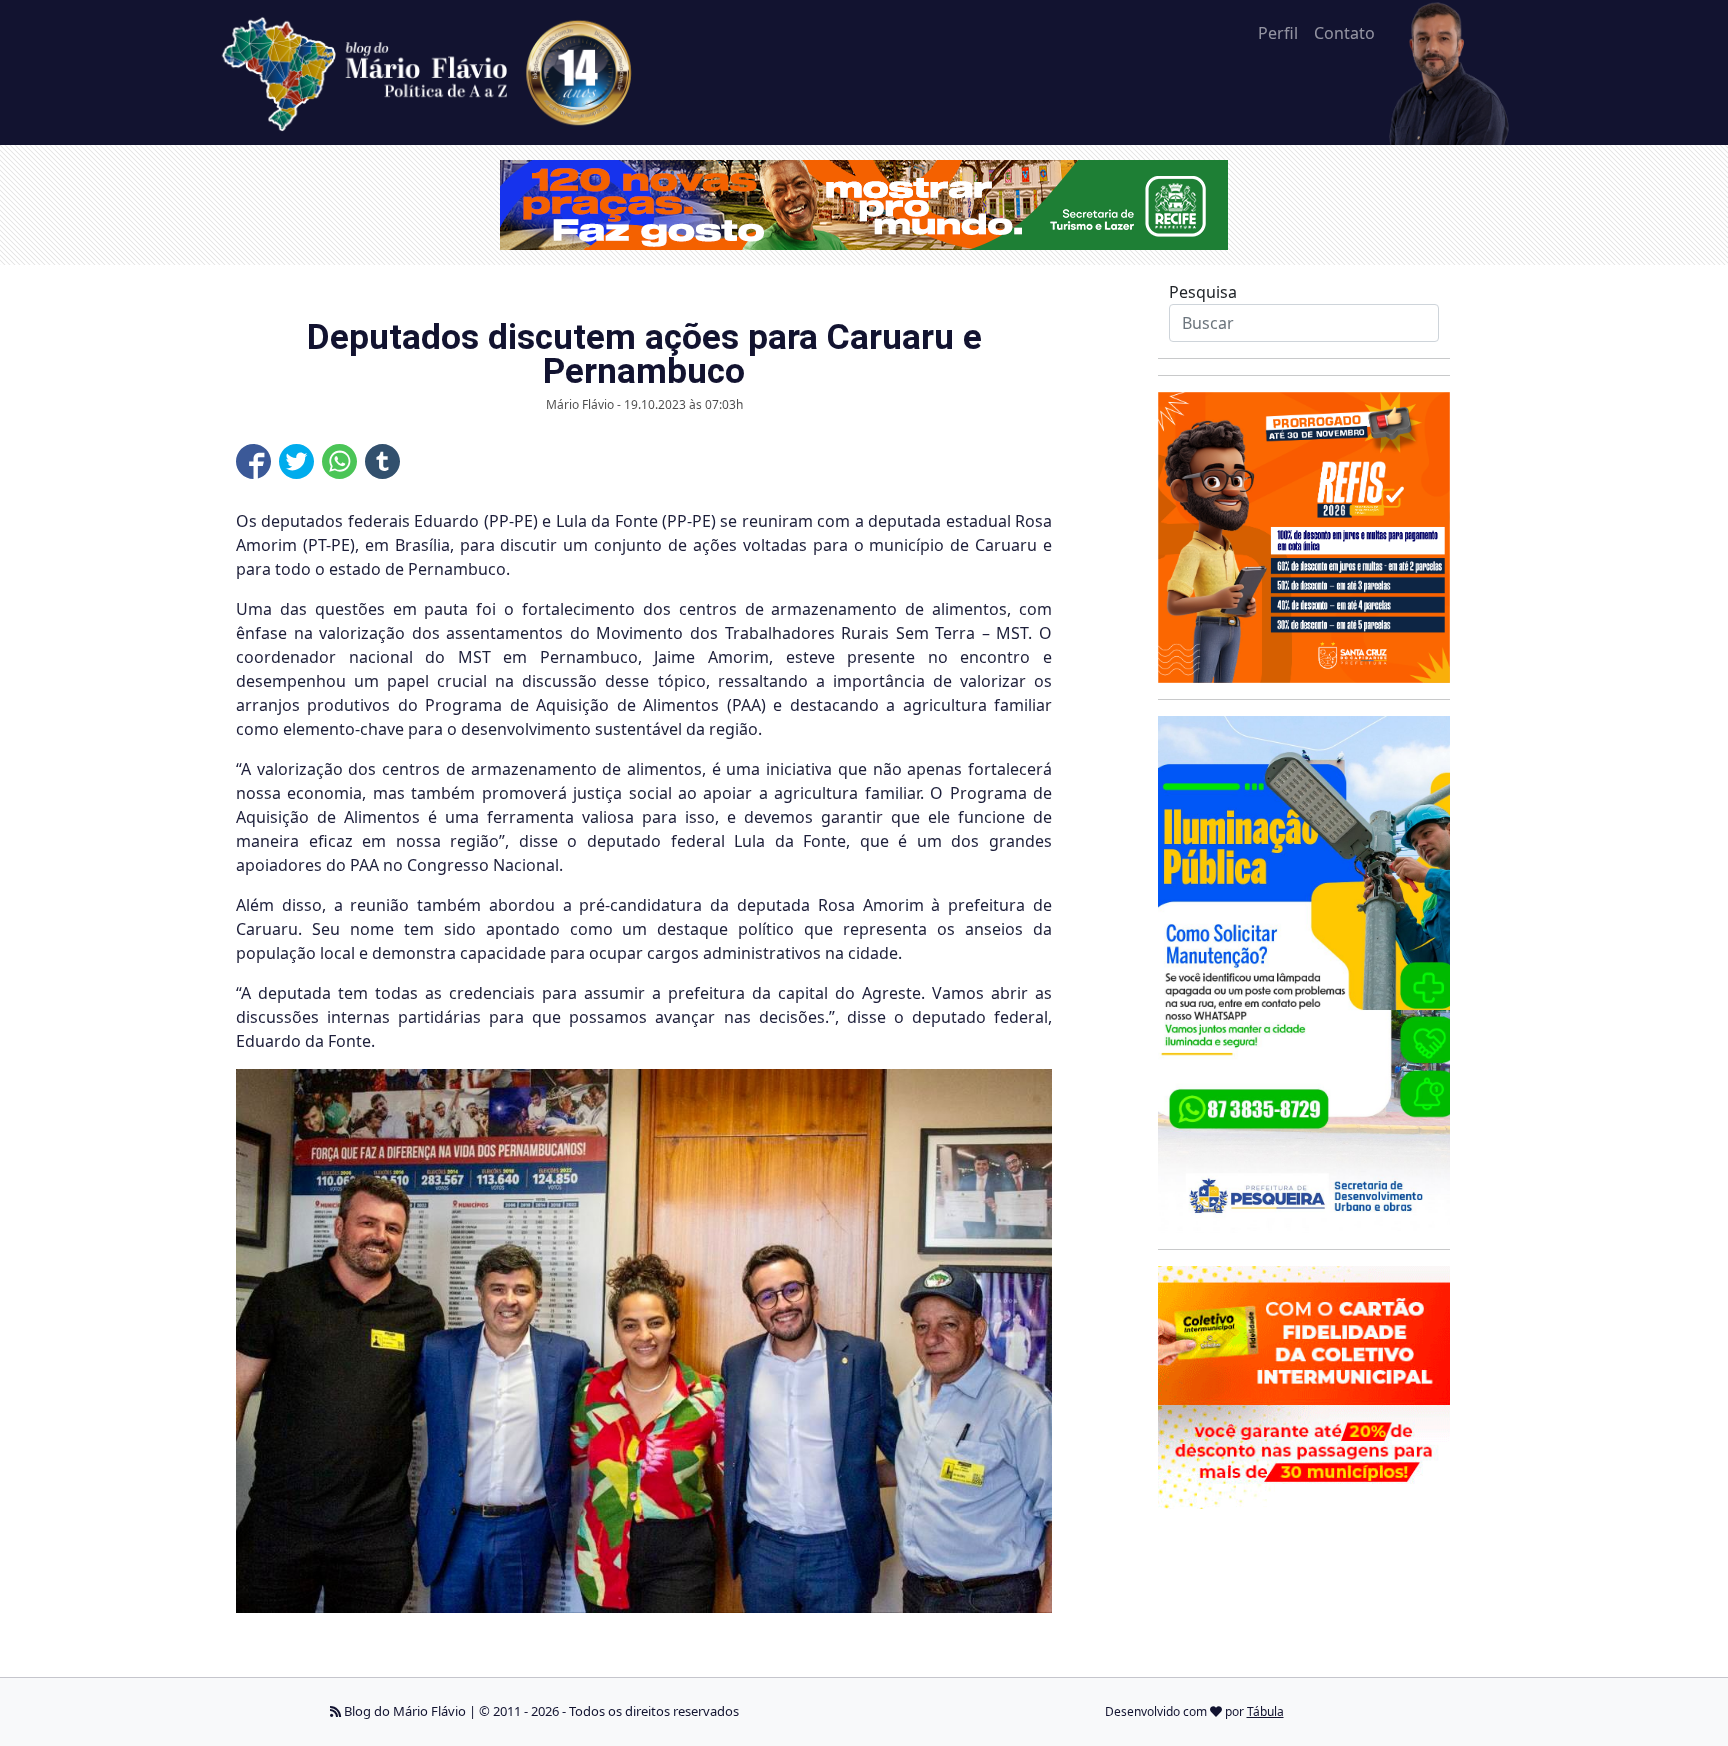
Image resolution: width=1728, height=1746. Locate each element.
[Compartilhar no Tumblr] (382, 461)
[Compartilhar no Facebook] (253, 461)
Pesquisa (1203, 292)
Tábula (1265, 1711)
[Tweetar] (296, 461)
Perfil (1278, 33)
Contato (1344, 33)
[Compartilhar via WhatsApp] (339, 461)
